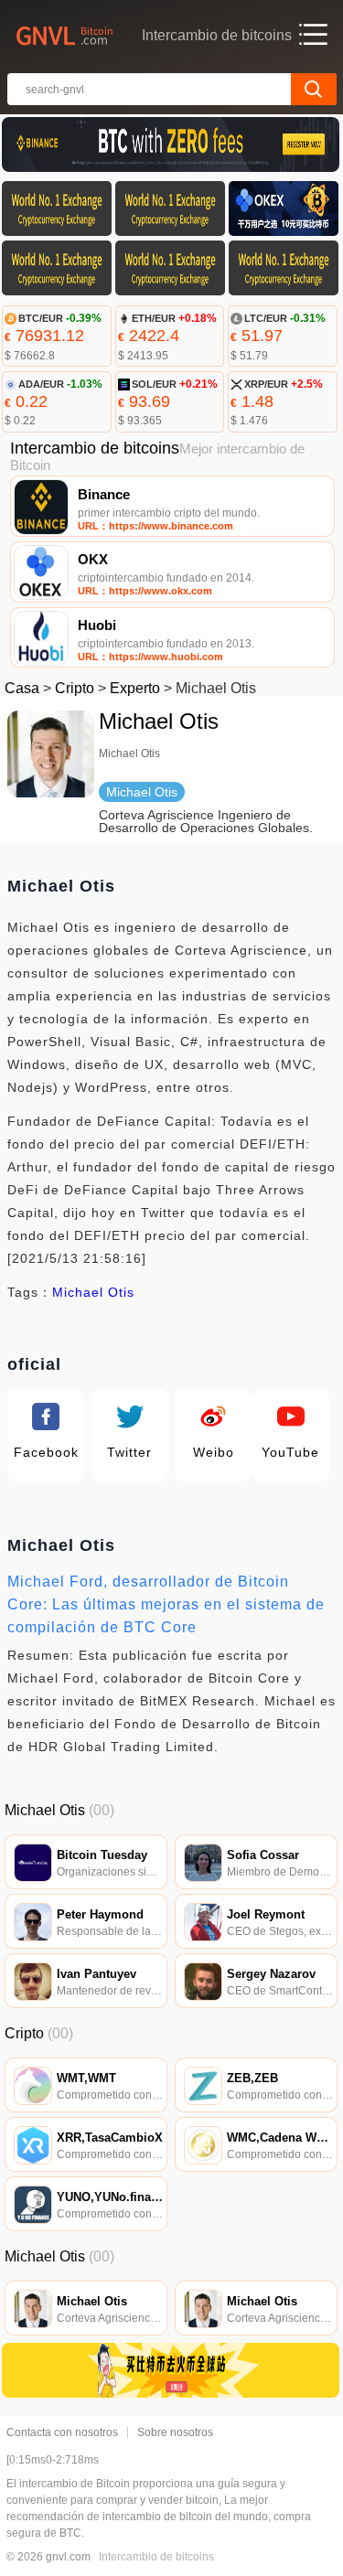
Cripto (75, 688)
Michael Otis (93, 1292)
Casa (22, 688)
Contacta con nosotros (62, 2432)
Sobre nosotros (175, 2432)
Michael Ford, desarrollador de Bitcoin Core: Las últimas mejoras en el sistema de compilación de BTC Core (166, 1604)
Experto (135, 688)
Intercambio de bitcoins (156, 2557)
